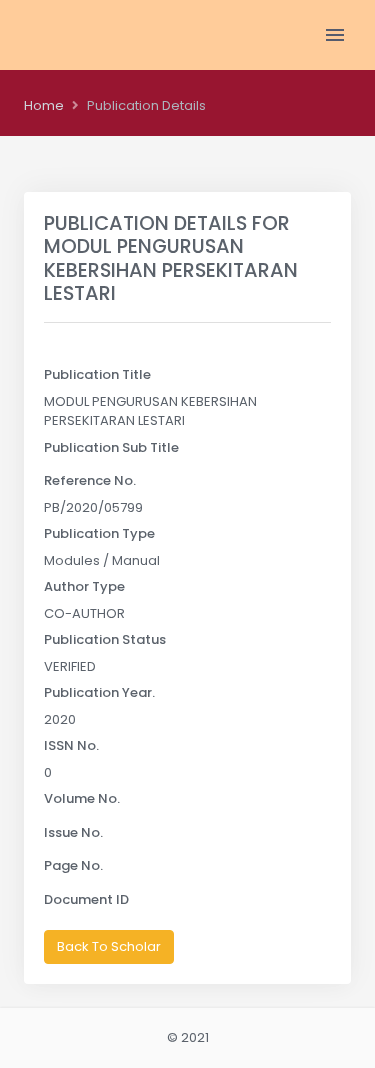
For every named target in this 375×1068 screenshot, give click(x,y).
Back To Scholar (109, 946)
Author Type (84, 586)
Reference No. (90, 480)
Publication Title (97, 374)
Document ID (86, 899)
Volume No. (82, 798)
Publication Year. (99, 692)
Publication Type (99, 533)
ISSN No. (71, 745)
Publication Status (105, 639)
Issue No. (73, 832)
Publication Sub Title (111, 447)
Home (44, 105)
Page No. (73, 865)
